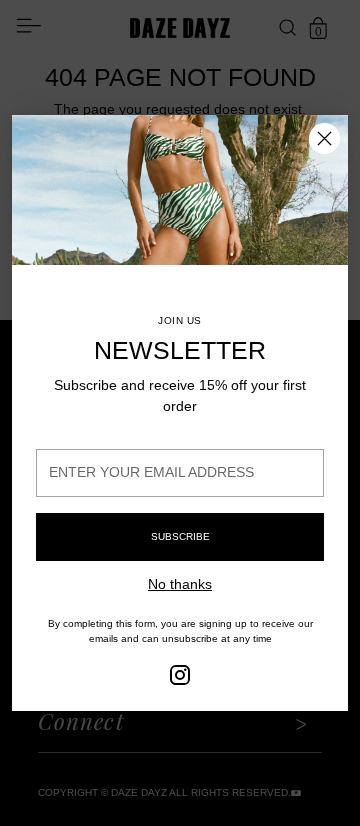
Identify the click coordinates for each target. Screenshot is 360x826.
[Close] (324, 138)
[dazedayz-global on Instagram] (180, 678)
